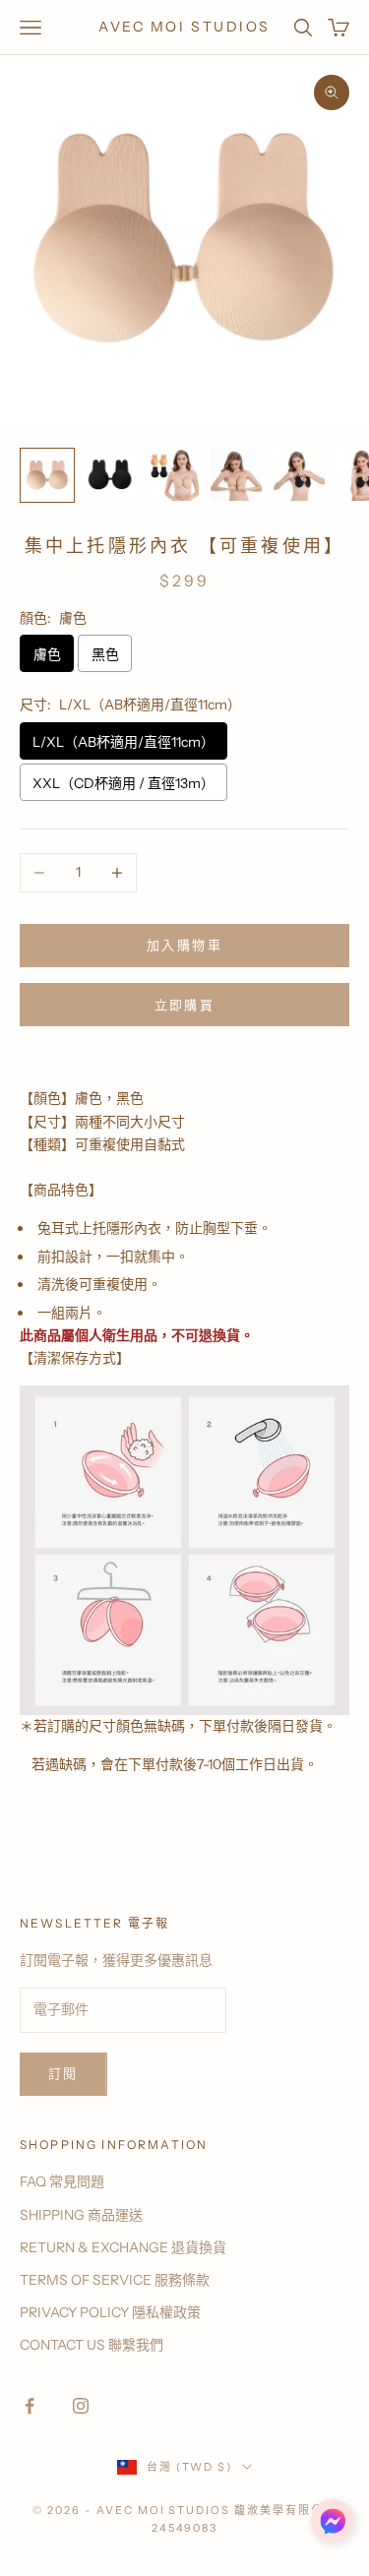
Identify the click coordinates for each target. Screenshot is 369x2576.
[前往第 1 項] (47, 475)
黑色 (105, 654)
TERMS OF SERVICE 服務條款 (115, 2280)
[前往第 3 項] (173, 475)
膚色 (47, 654)
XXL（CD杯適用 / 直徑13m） (123, 783)
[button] (333, 2521)
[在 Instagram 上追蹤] (81, 2406)
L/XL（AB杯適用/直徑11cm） (123, 742)
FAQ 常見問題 (62, 2181)
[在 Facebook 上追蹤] (30, 2406)
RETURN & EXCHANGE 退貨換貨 (123, 2247)
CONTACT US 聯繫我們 (92, 2345)
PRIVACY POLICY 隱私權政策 (110, 2312)
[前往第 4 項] (236, 475)
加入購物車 (184, 945)
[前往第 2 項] (110, 475)
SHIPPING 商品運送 (81, 2215)
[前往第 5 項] (299, 475)
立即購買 (184, 1005)
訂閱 (63, 2073)
